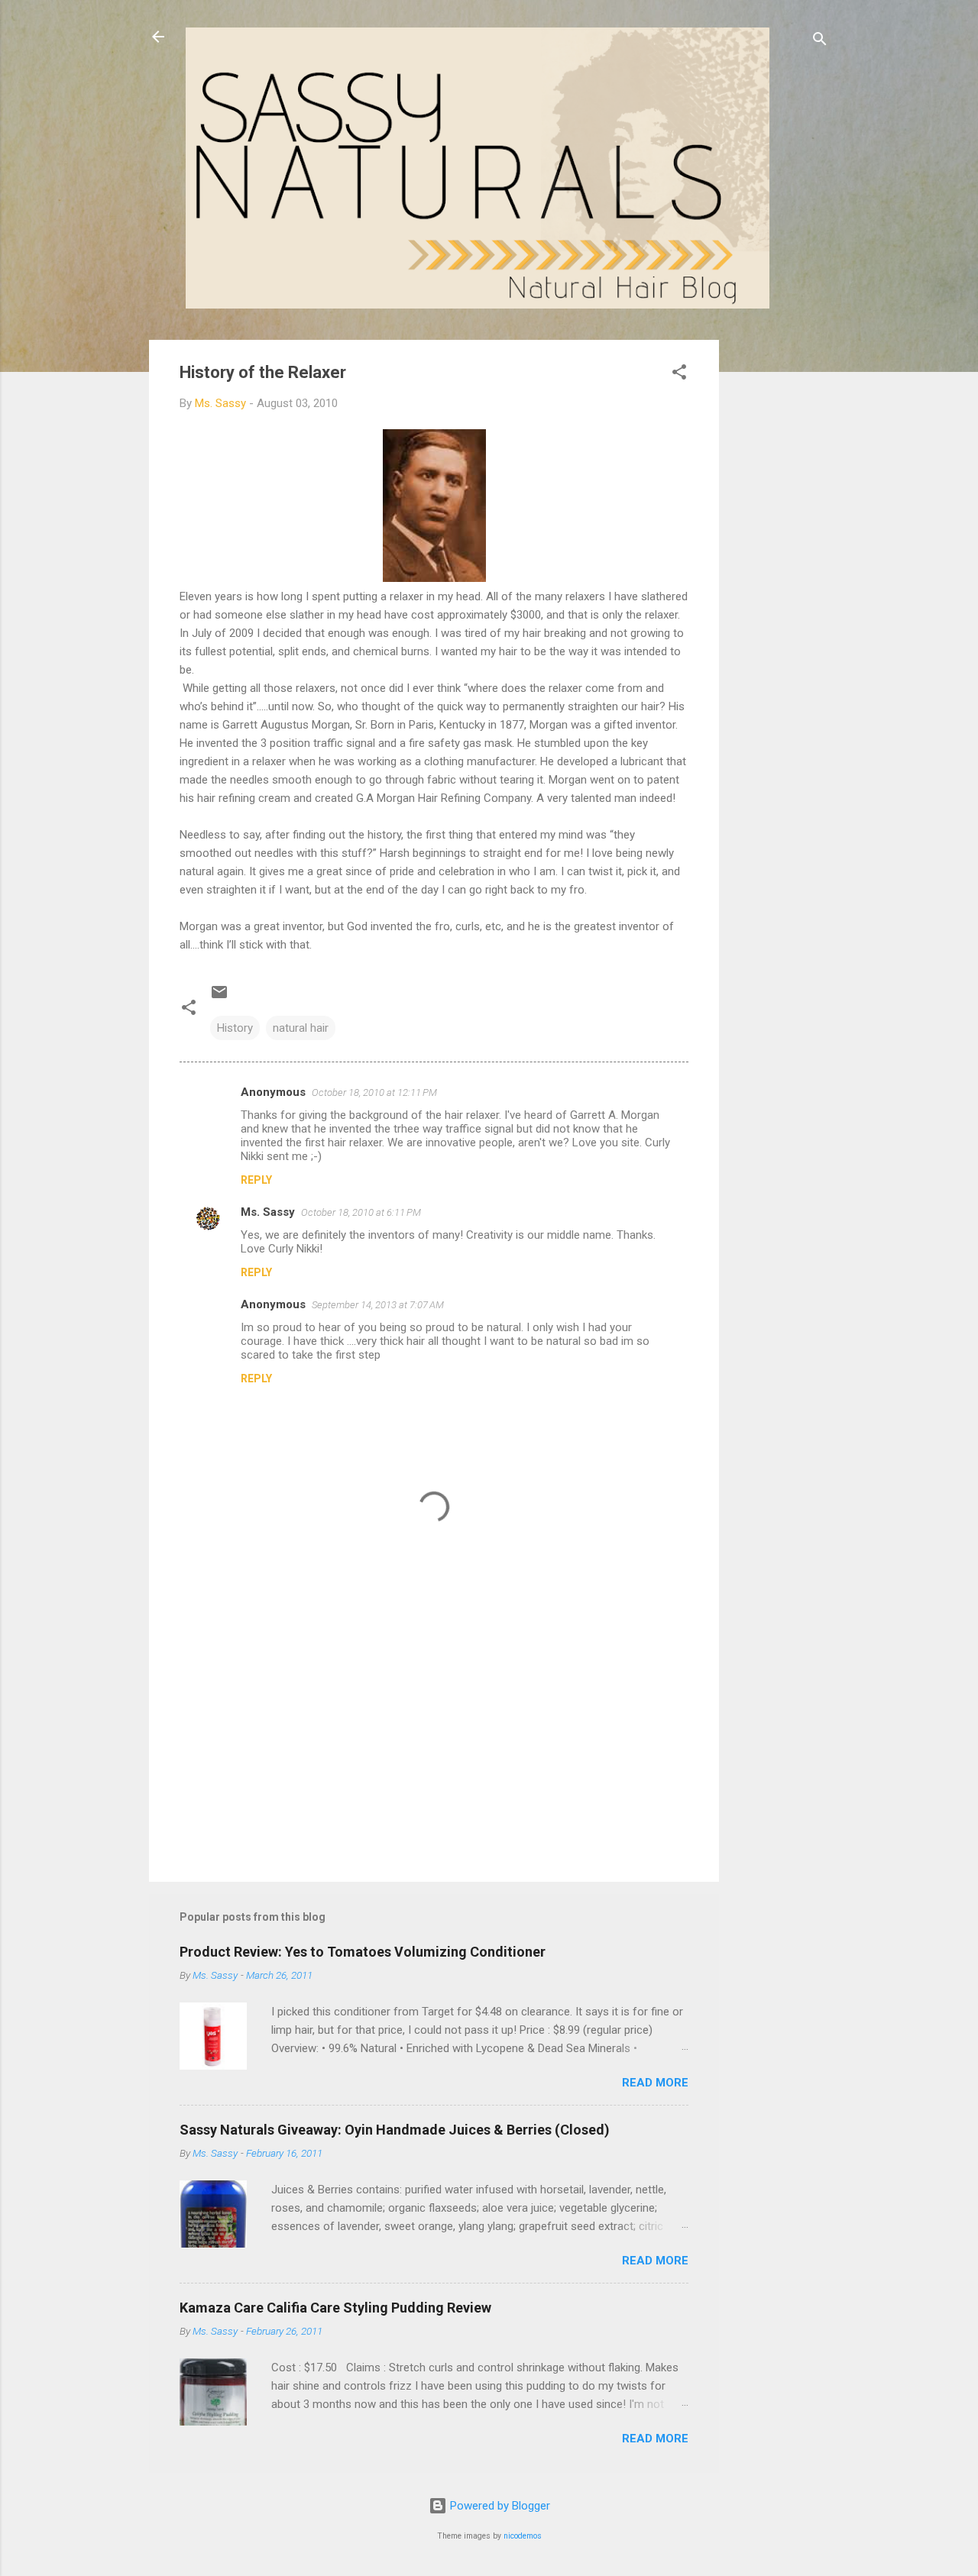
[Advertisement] (780, 569)
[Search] (820, 42)
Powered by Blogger (499, 2506)
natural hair (301, 1028)
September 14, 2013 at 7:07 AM (378, 1305)
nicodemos (523, 2536)
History (235, 1028)
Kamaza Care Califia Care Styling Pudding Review (335, 2308)
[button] (679, 375)
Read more (655, 2083)
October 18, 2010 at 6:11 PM (361, 1212)
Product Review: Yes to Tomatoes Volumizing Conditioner (363, 1952)
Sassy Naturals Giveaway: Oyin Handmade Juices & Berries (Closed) (395, 2130)
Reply (256, 1180)
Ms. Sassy (268, 1212)
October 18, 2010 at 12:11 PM (374, 1092)
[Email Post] (219, 997)
